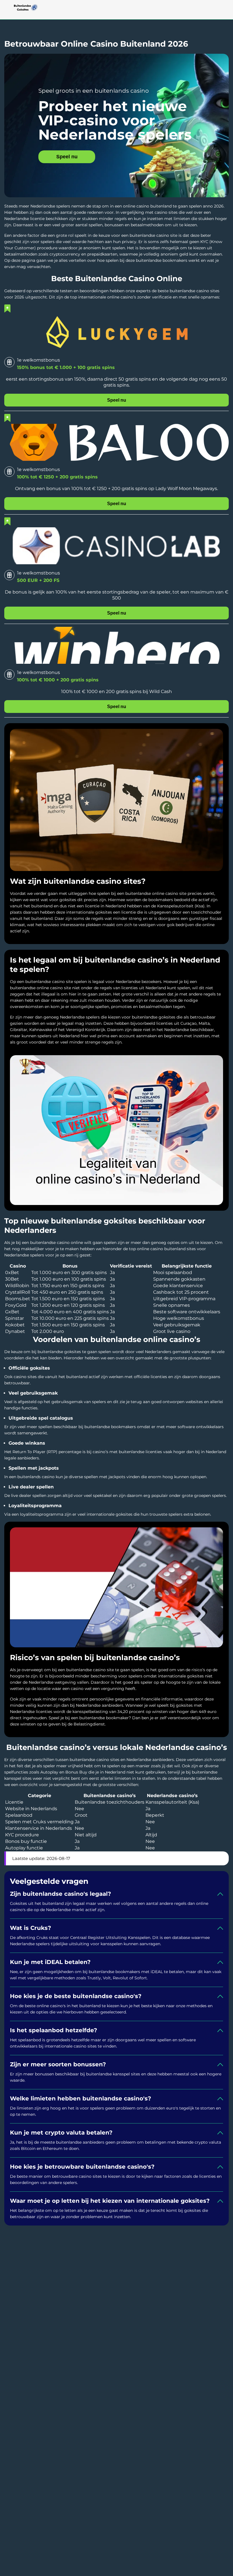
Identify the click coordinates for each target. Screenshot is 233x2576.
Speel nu (67, 157)
